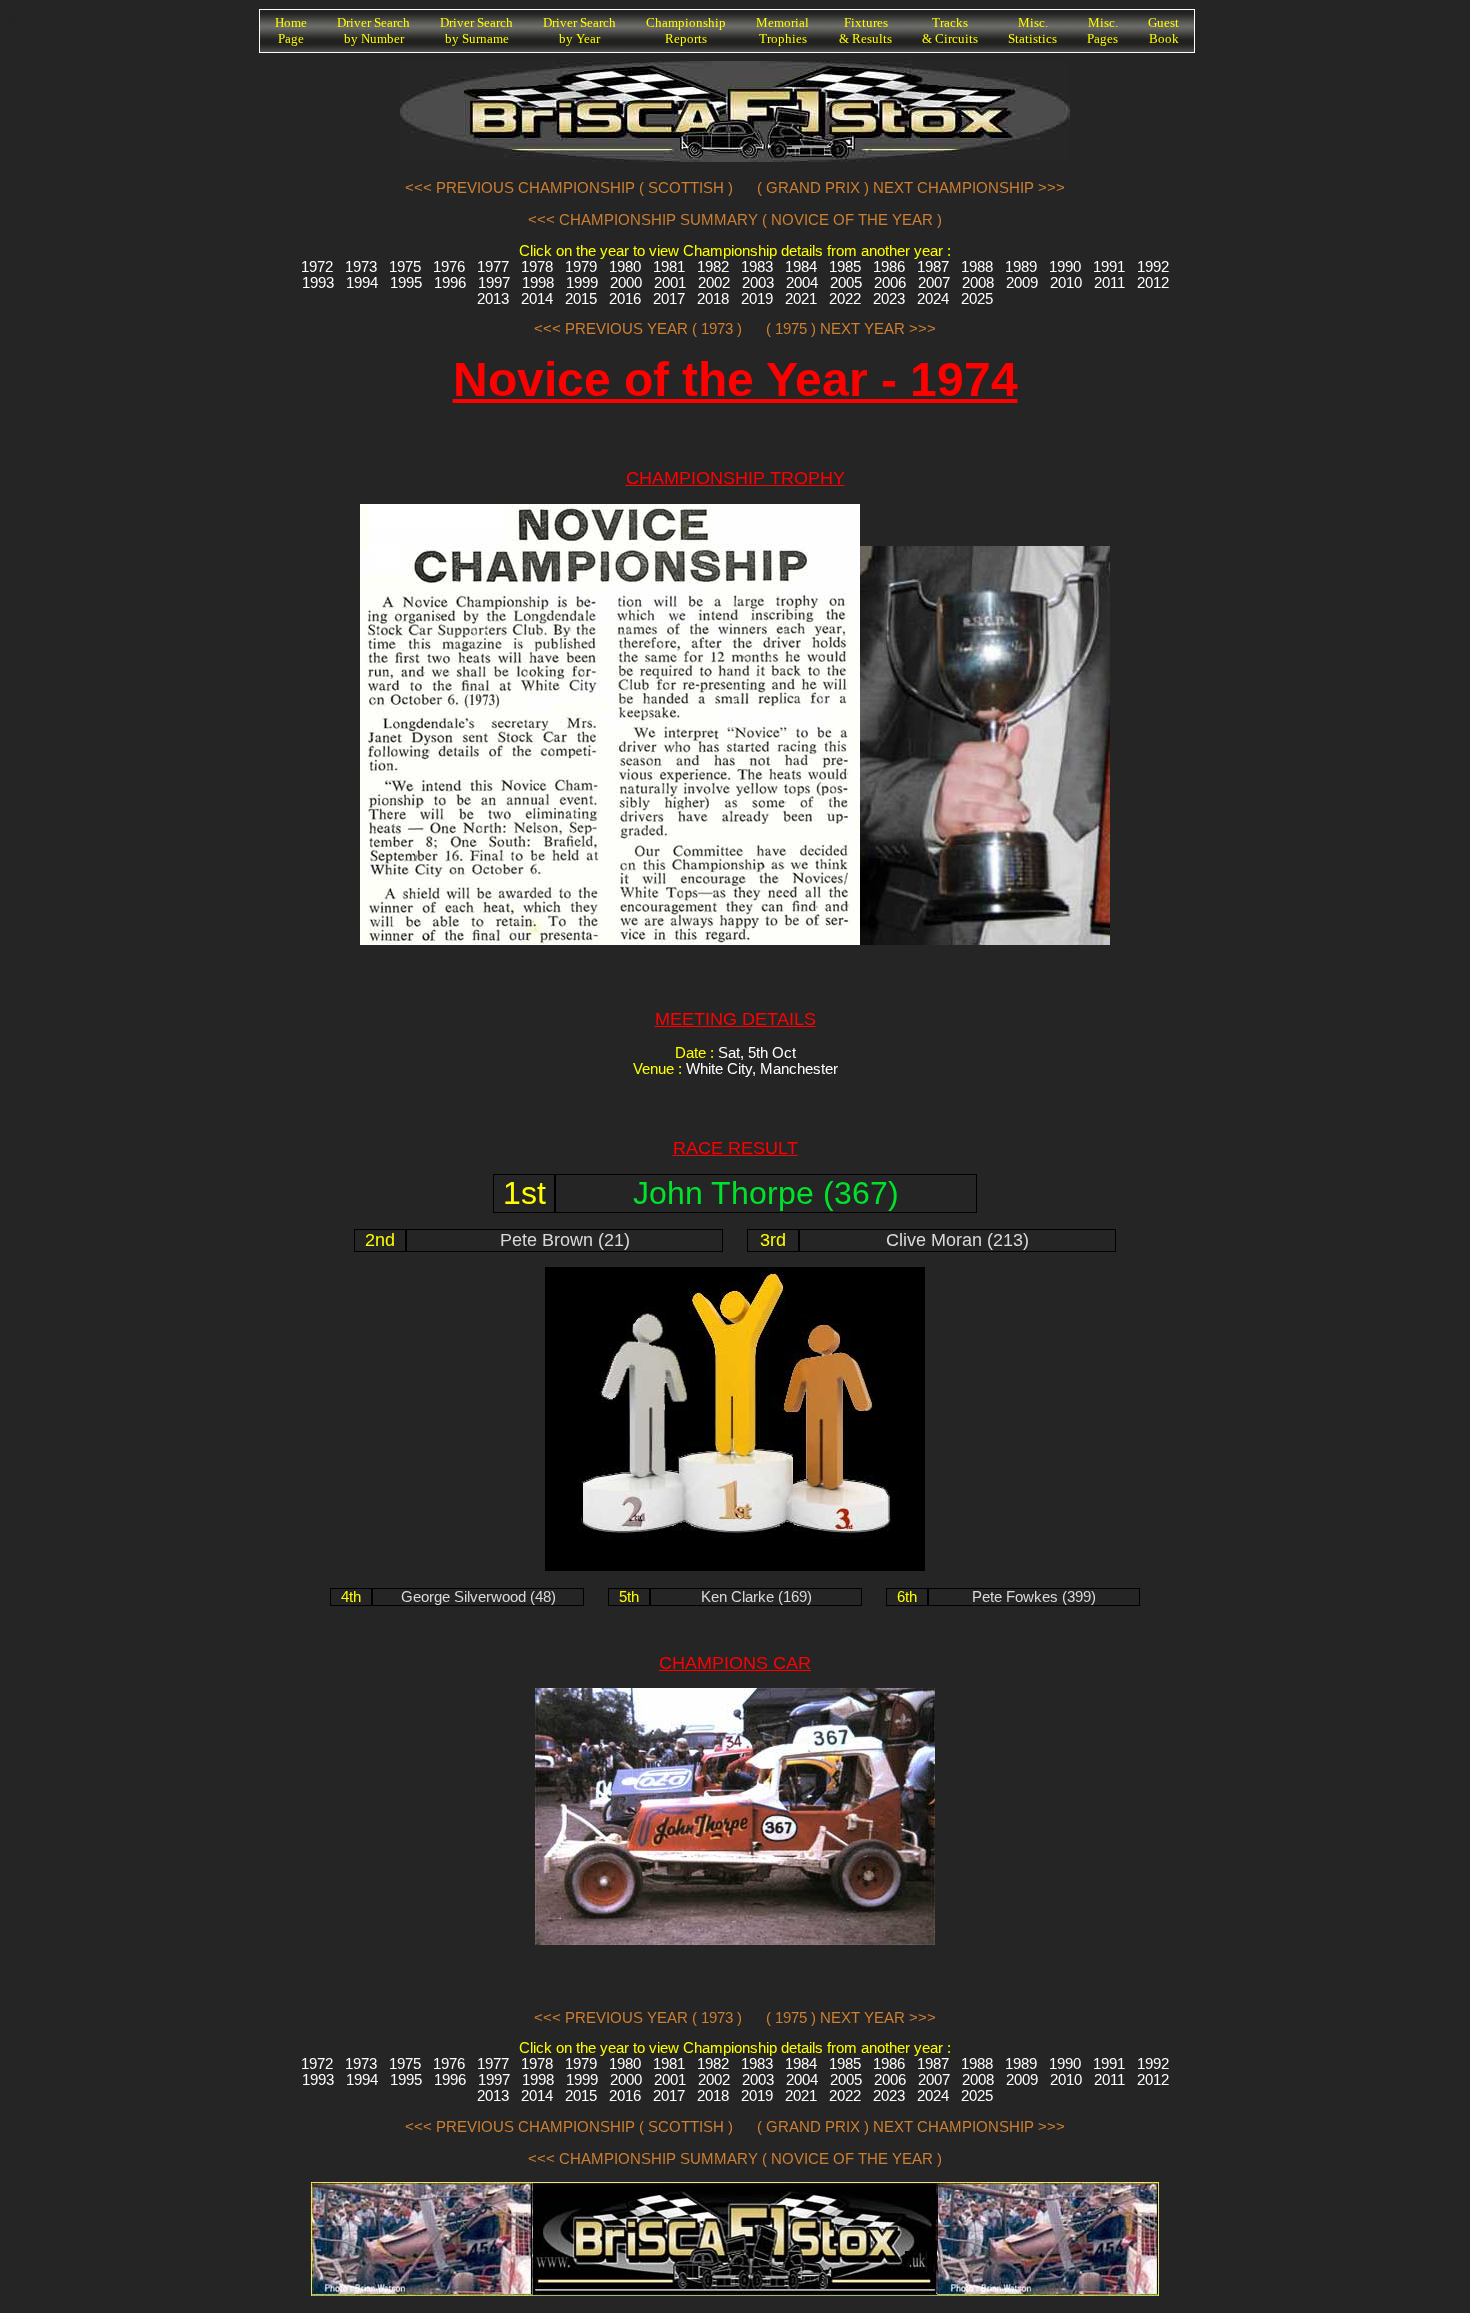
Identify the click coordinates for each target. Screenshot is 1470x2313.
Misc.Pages (1102, 30)
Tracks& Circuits (950, 30)
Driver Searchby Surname (476, 30)
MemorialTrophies (782, 30)
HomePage (291, 30)
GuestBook (1163, 30)
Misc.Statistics (1032, 30)
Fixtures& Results (865, 30)
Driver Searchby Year (579, 30)
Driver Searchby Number (373, 30)
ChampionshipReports (686, 30)
